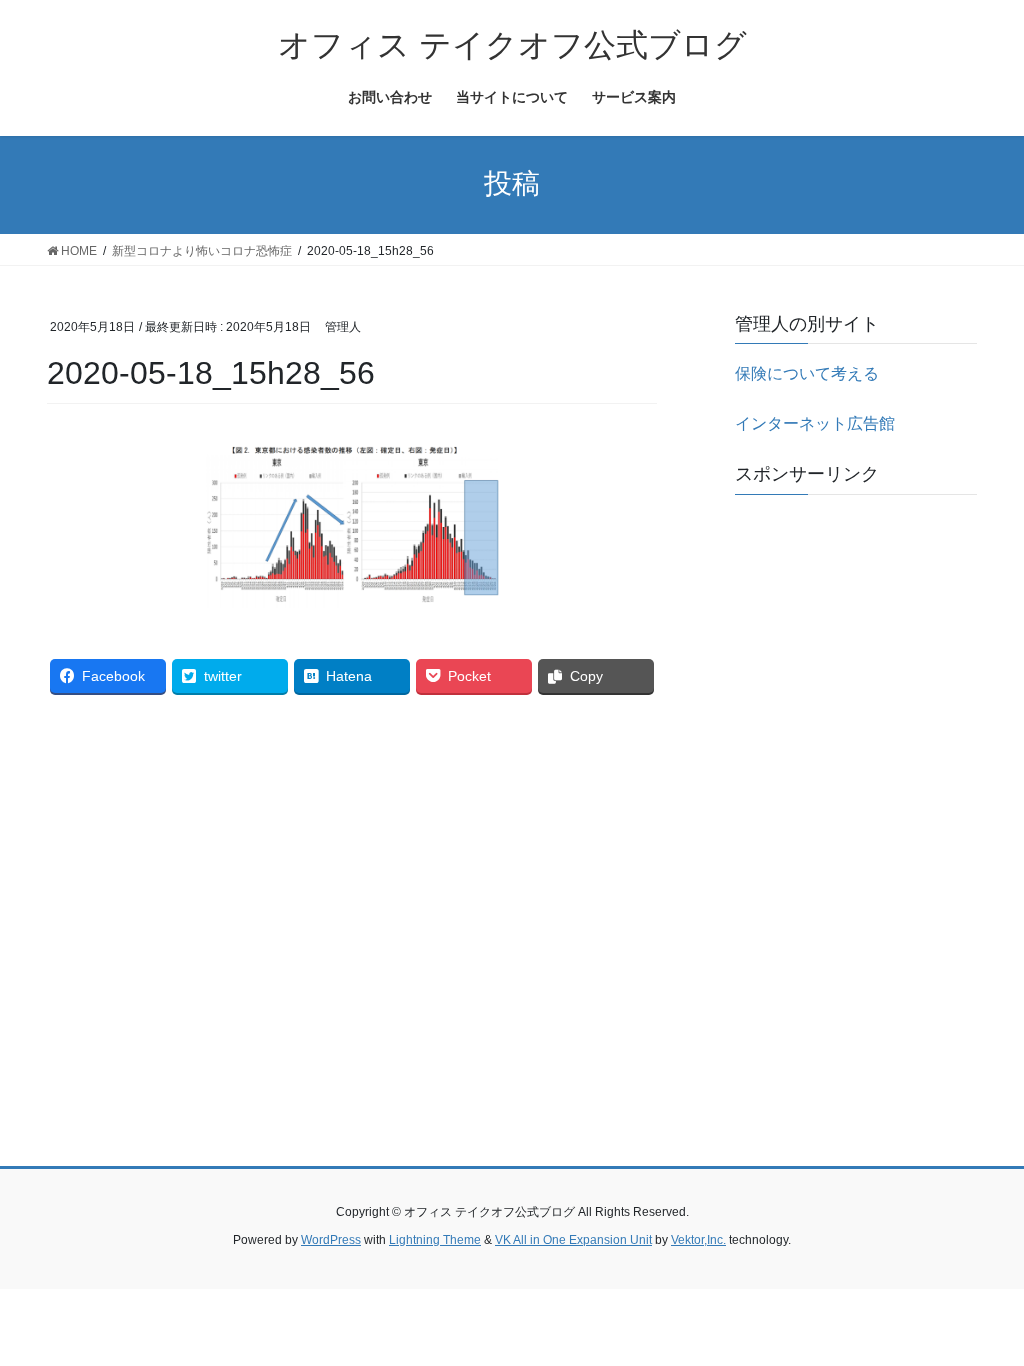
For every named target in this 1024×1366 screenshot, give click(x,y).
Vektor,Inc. (698, 1240)
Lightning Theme (435, 1240)
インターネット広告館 (815, 423)
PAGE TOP (980, 1307)
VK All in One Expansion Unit (573, 1240)
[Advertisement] (856, 810)
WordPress (331, 1240)
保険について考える (807, 373)
